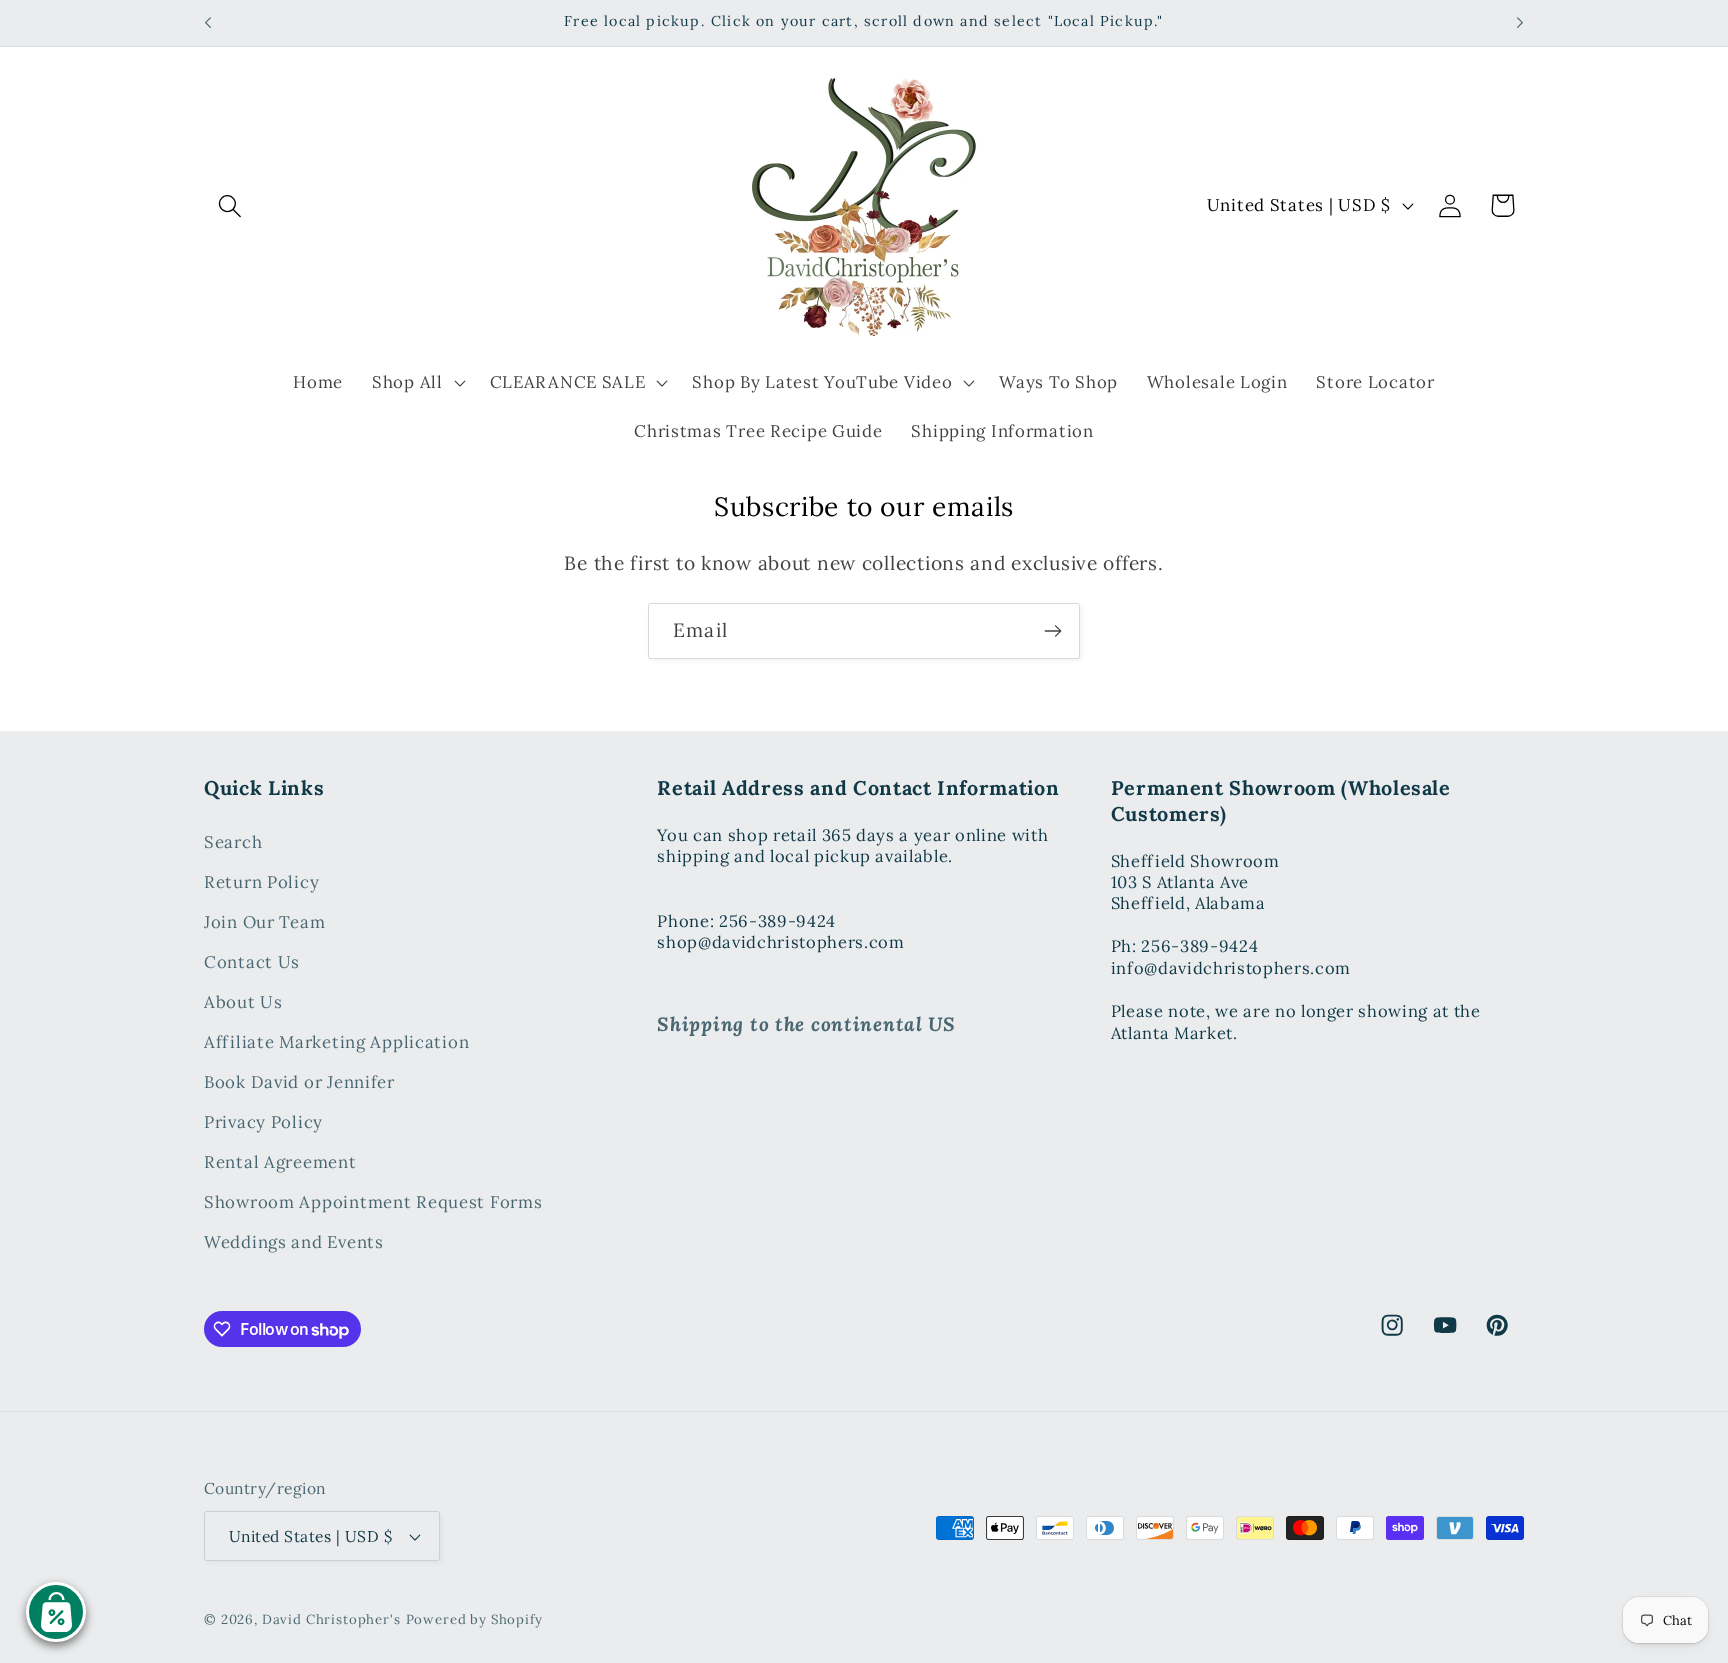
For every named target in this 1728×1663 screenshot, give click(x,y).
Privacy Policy (263, 1122)
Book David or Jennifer (299, 1082)
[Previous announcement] (208, 23)
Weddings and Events (294, 1242)
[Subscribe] (1052, 631)
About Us (243, 1002)
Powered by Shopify (474, 1619)
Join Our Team (264, 922)
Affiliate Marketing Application (336, 1042)
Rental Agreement (280, 1162)
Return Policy (261, 882)
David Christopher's (331, 1619)
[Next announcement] (1520, 23)
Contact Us (252, 962)
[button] (230, 205)
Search (233, 842)
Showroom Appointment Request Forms (373, 1202)
